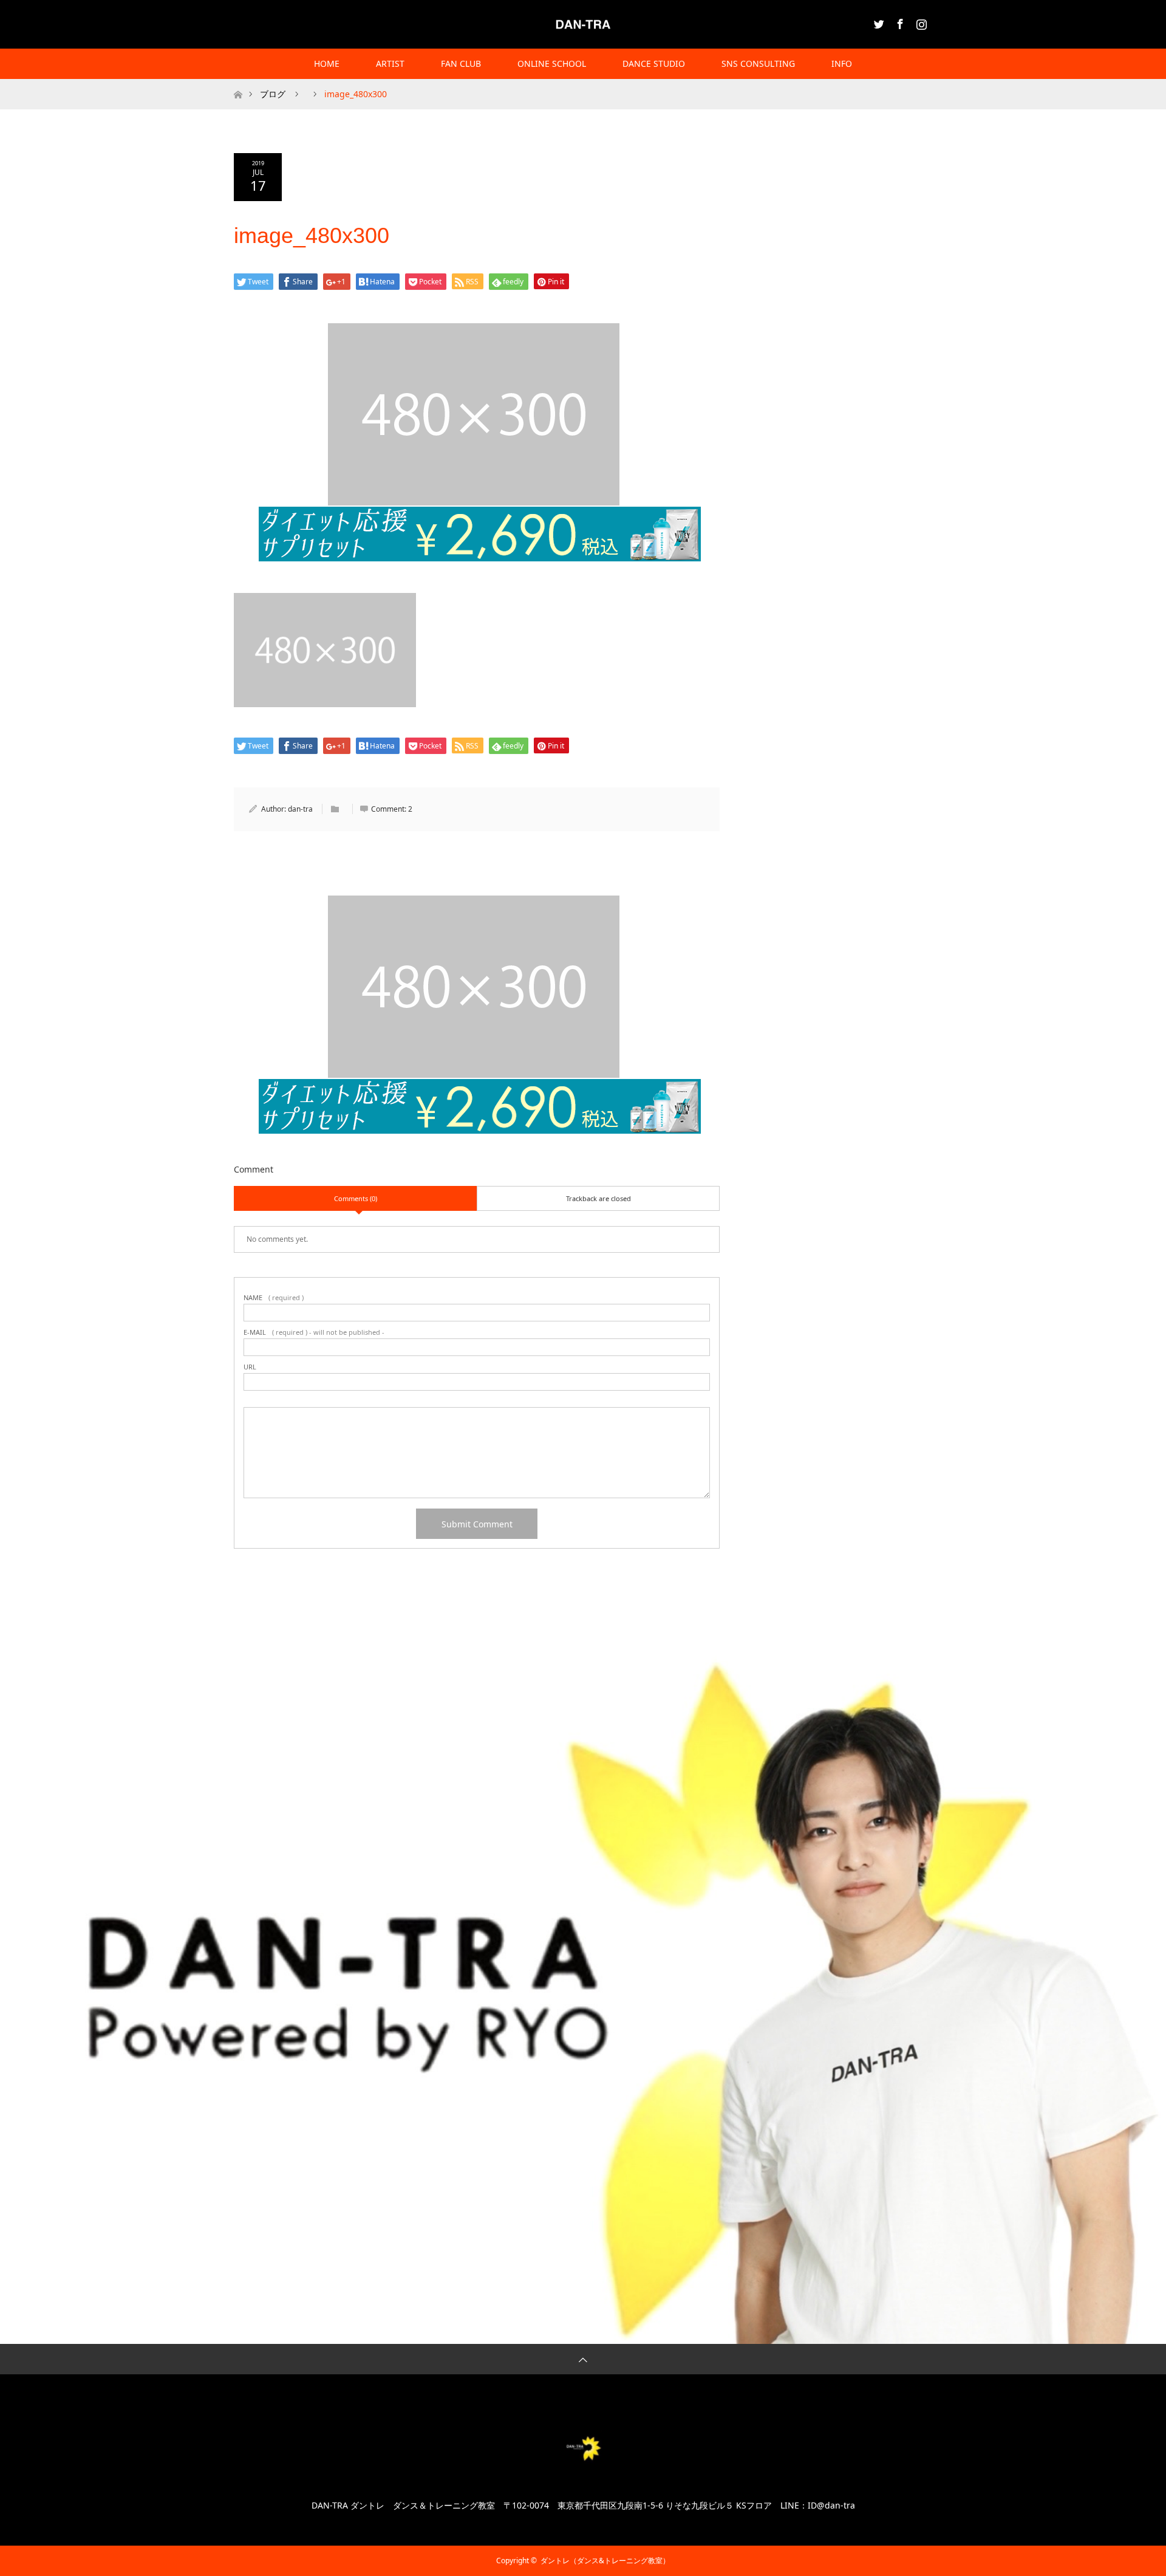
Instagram (920, 22)
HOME (327, 63)
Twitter (878, 22)
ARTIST (390, 63)
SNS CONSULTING (758, 63)
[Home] (238, 84)
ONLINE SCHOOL (552, 63)
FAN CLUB (461, 63)
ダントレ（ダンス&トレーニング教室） (605, 2561)
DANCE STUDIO (654, 63)
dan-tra (300, 809)
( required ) (274, 1297)
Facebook (899, 22)
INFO (842, 63)
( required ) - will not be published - (314, 1332)
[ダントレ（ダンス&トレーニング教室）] (583, 24)
